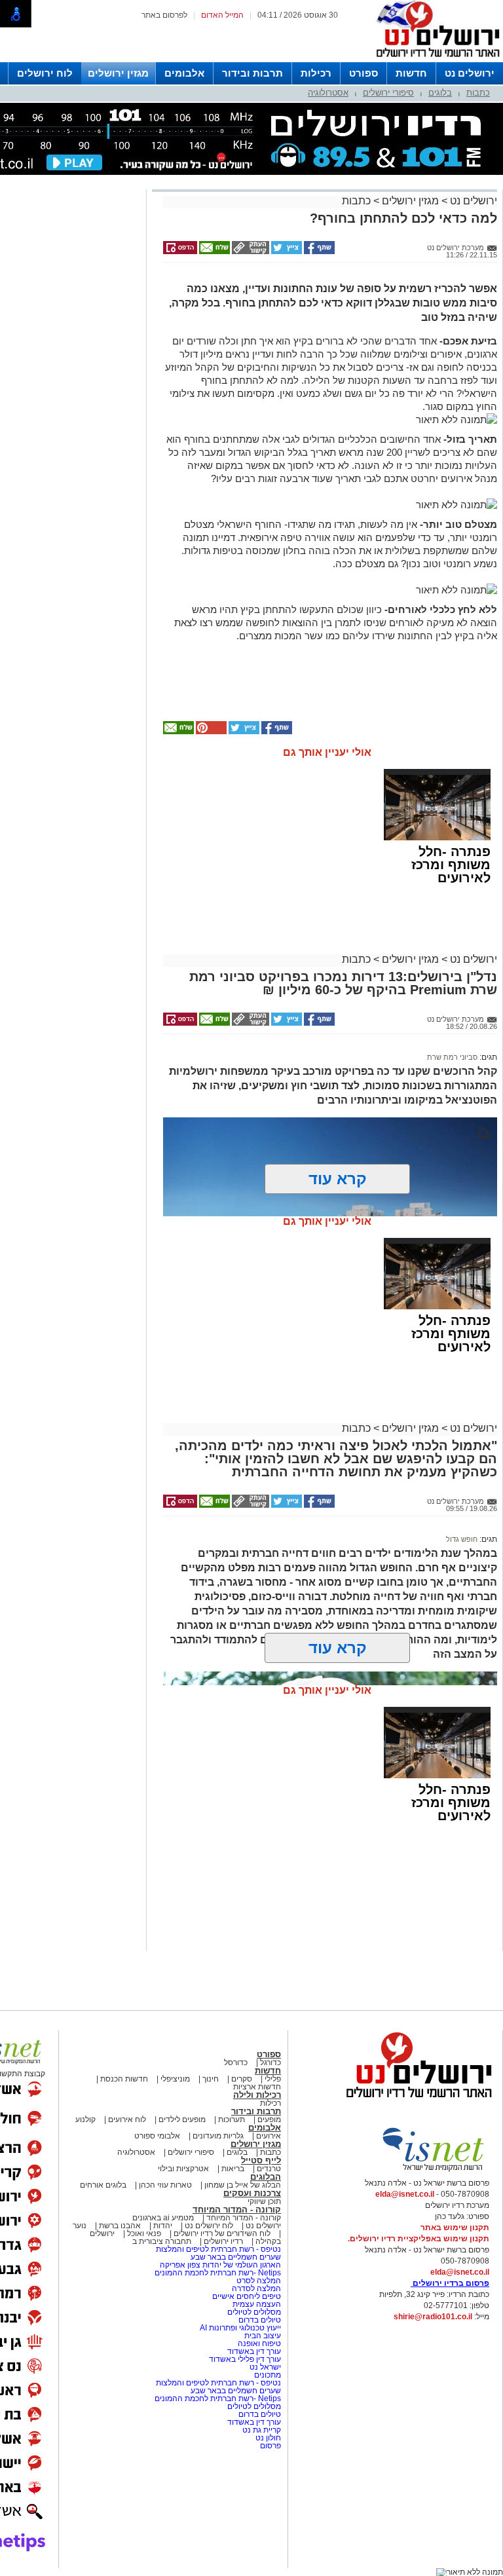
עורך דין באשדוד (254, 2351)
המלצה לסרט (259, 2281)
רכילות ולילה (257, 2095)
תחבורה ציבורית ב (162, 2241)
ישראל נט (264, 2367)
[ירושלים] (434, 60)
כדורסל (236, 2063)
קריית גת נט (262, 2430)
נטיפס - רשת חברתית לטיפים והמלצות (218, 2249)
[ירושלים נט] (415, 2101)
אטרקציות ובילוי (183, 2169)
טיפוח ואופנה (259, 2343)
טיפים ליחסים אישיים (246, 2296)
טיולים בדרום (259, 2320)
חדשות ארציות (257, 2087)
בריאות (233, 2169)
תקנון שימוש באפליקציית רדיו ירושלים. (419, 2239)
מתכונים (268, 2375)
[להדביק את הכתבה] (210, 732)
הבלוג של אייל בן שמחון (242, 2185)
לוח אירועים (127, 2119)
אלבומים (184, 73)
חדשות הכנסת (124, 2079)
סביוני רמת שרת (452, 1057)
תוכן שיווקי (264, 2201)
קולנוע (85, 2119)
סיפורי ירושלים (388, 93)
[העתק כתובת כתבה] (250, 252)
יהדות (163, 2226)
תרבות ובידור (252, 73)
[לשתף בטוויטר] (286, 252)
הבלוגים (266, 2177)
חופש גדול (462, 1539)
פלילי (273, 2079)
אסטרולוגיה (328, 93)
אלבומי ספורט (157, 2136)
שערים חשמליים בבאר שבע (235, 2257)
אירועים (269, 2136)
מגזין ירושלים (118, 73)
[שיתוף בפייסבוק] (318, 252)
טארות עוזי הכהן (165, 2185)
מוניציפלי (175, 2079)
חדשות (411, 73)
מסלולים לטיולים (254, 2312)
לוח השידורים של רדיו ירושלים (222, 2233)
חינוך (211, 2079)
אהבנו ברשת (120, 2226)
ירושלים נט (470, 73)
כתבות (478, 93)
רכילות (316, 73)
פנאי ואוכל (144, 2233)
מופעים (269, 2119)
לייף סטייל (261, 2160)
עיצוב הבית (263, 2336)
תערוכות (232, 2119)
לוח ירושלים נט (209, 2226)
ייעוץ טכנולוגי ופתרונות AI (240, 2328)
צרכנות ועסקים (252, 2193)
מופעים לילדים (182, 2119)
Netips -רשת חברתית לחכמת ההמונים (218, 2273)
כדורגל (270, 2063)
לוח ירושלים (45, 73)
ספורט (363, 73)
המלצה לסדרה (255, 2288)
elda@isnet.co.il (405, 2194)
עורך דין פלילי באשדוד (245, 2359)
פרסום (270, 2446)
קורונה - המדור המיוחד (237, 2210)
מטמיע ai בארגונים (163, 2218)
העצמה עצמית (256, 2304)
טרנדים (269, 2169)
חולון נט (267, 2438)
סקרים (242, 2079)
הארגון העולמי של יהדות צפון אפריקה (220, 2265)
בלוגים (440, 93)
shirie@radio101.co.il (433, 2317)
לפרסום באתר (164, 15)
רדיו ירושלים (222, 2241)
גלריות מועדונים (218, 2136)
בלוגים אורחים (103, 2185)
